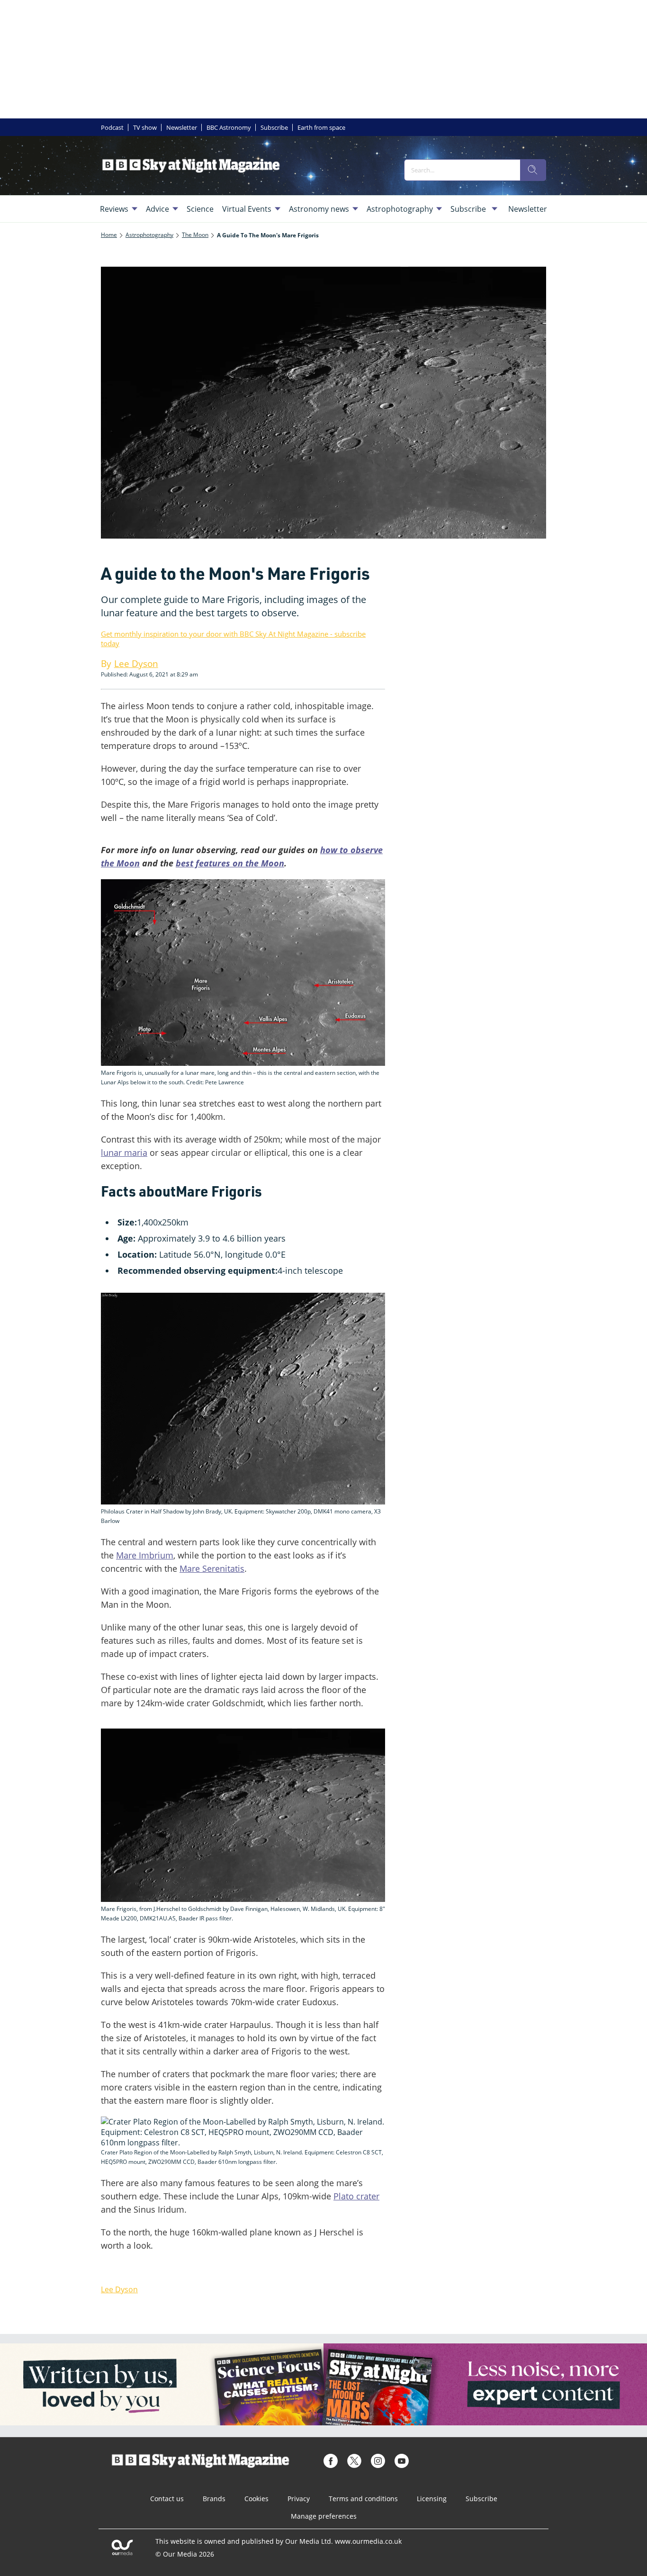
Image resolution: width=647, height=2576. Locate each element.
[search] (533, 170)
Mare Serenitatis (212, 1568)
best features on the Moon (230, 863)
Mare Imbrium (145, 1555)
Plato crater (356, 2196)
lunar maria (124, 1153)
